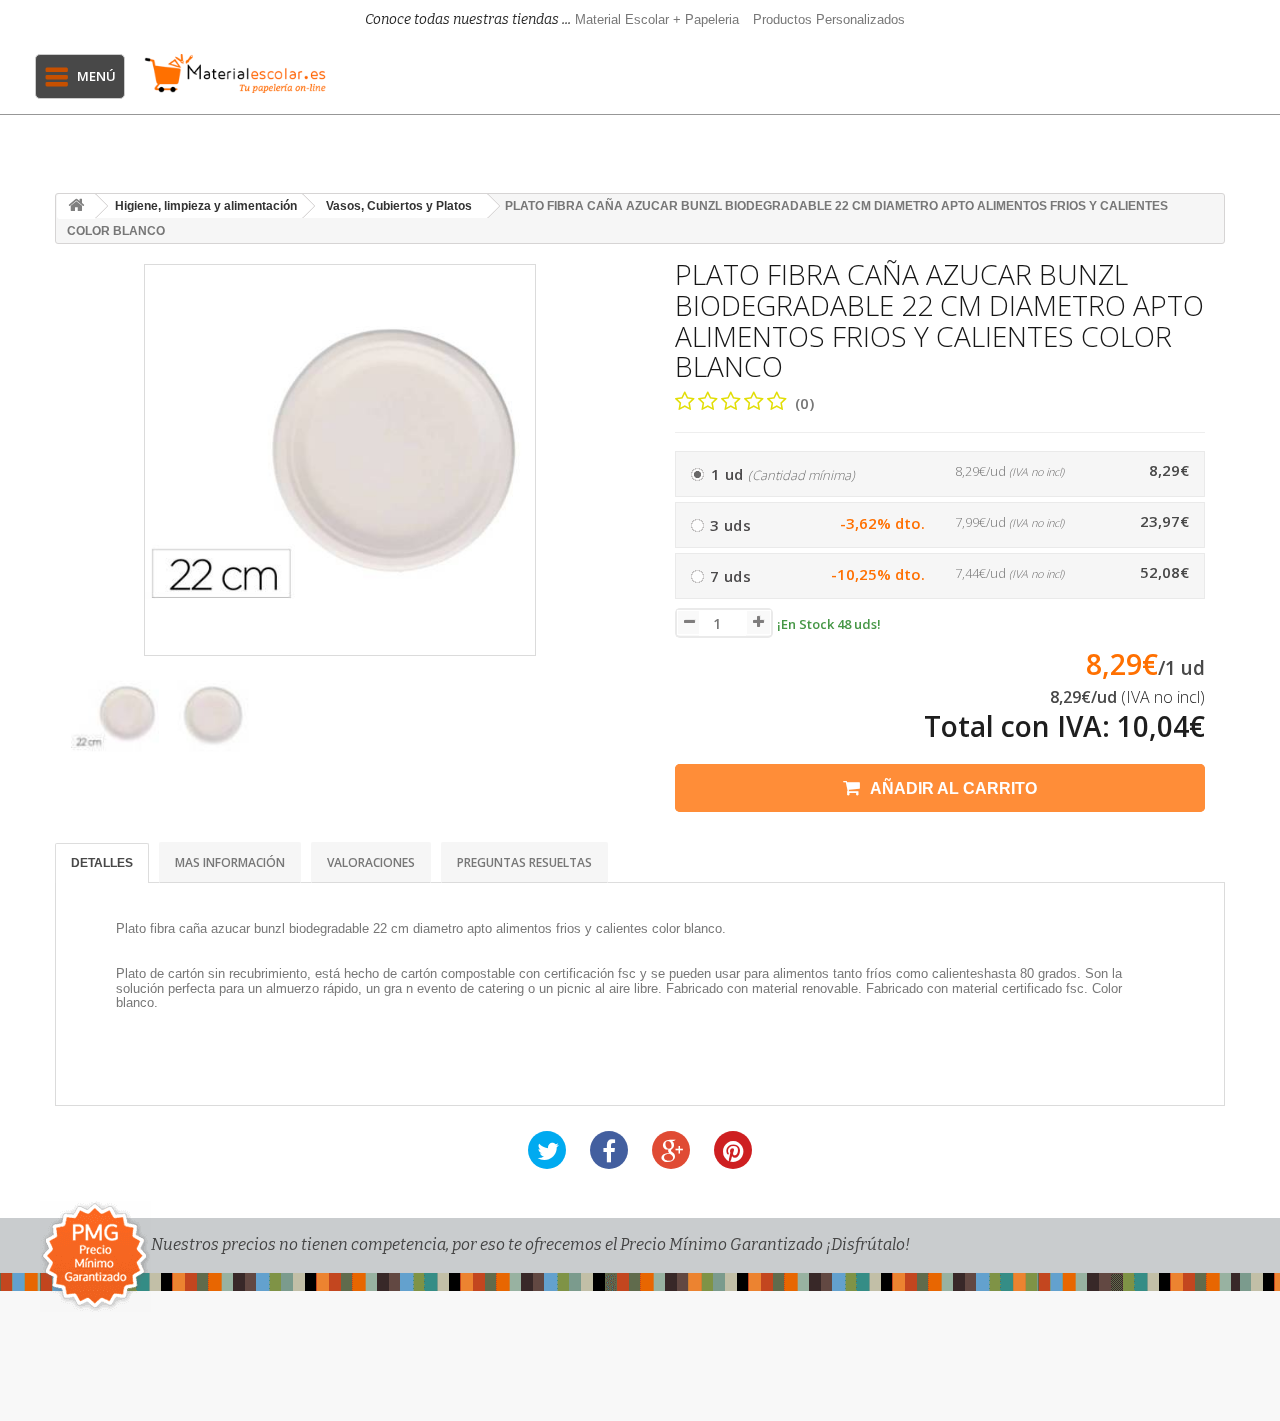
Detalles (102, 863)
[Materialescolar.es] (235, 73)
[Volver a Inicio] (76, 206)
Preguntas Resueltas (524, 862)
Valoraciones (371, 862)
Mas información (230, 862)
